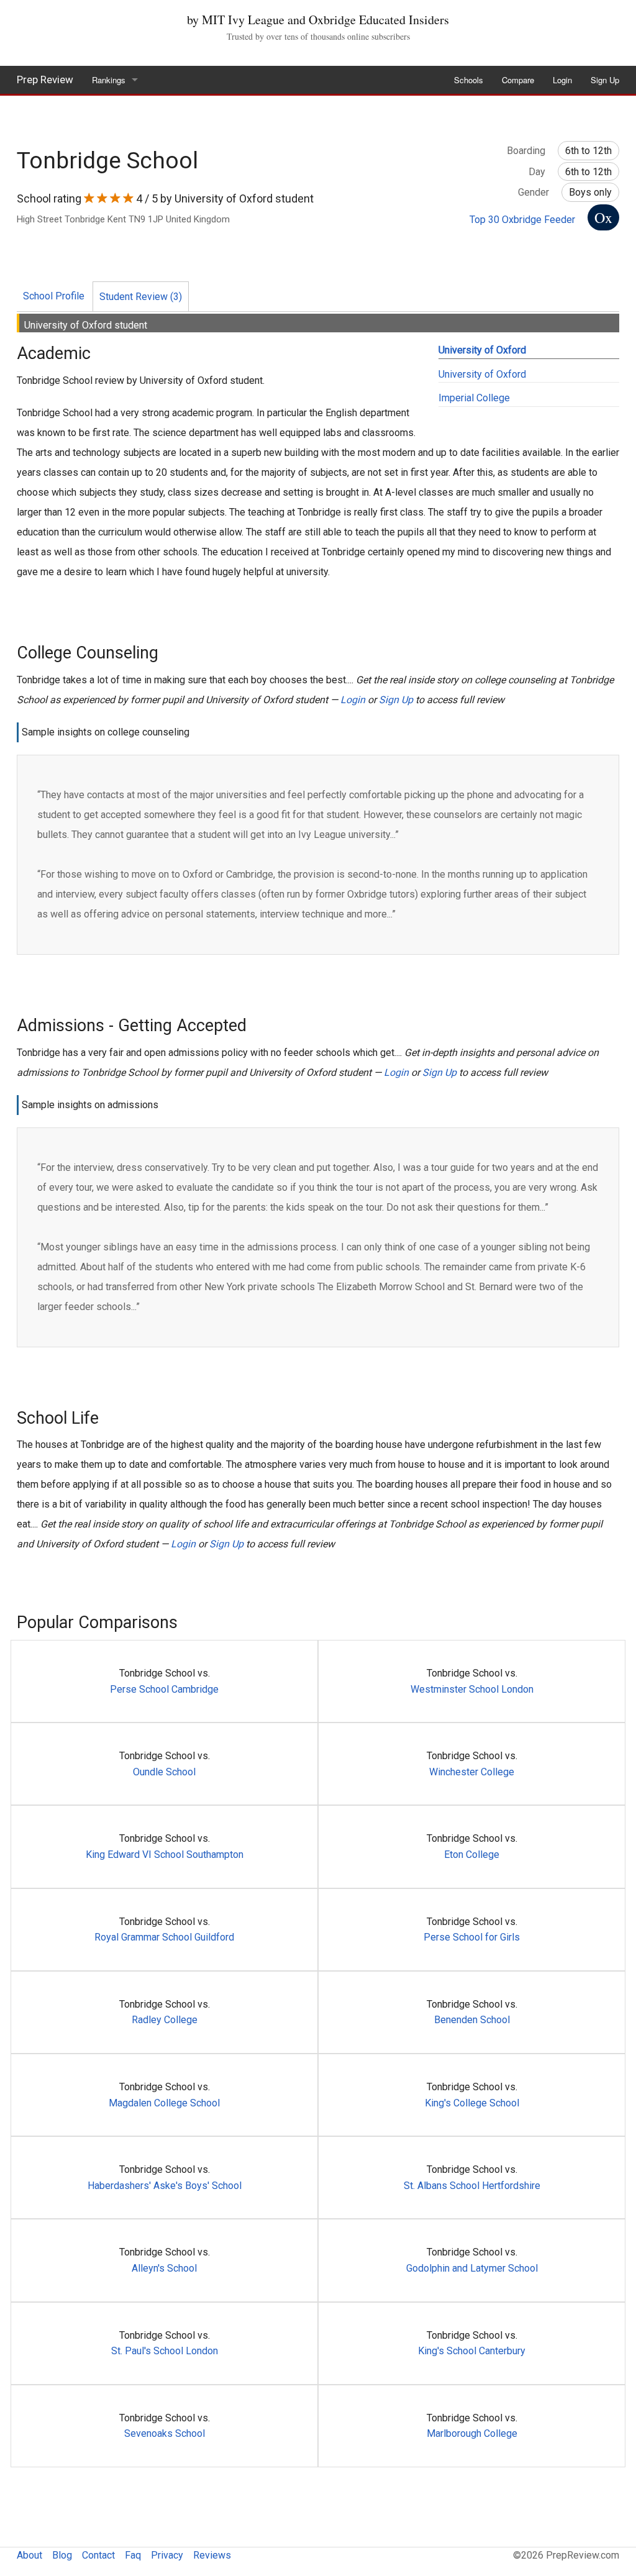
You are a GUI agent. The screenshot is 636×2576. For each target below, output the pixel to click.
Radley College (165, 2020)
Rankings (109, 80)
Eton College (472, 1855)
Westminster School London (472, 1689)
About (30, 2555)
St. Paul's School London (165, 2351)
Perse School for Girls (472, 1937)
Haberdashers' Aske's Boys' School (165, 2186)
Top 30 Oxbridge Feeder (522, 220)
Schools (469, 80)
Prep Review (45, 80)
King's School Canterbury (472, 2351)
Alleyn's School (164, 2268)
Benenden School (472, 2020)
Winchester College (472, 1772)
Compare (518, 80)
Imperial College (474, 398)
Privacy (167, 2555)
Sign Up (605, 80)
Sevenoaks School (165, 2433)
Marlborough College (472, 2433)
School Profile (54, 296)
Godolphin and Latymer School (472, 2268)
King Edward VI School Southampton (165, 1855)
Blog (62, 2555)
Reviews (212, 2555)
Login (562, 80)
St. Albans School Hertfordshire (472, 2186)
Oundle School (164, 1772)
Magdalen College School (164, 2103)
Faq (133, 2555)
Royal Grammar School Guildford (164, 1937)
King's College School (472, 2103)
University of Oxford (482, 350)
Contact (98, 2555)
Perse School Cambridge (164, 1689)
